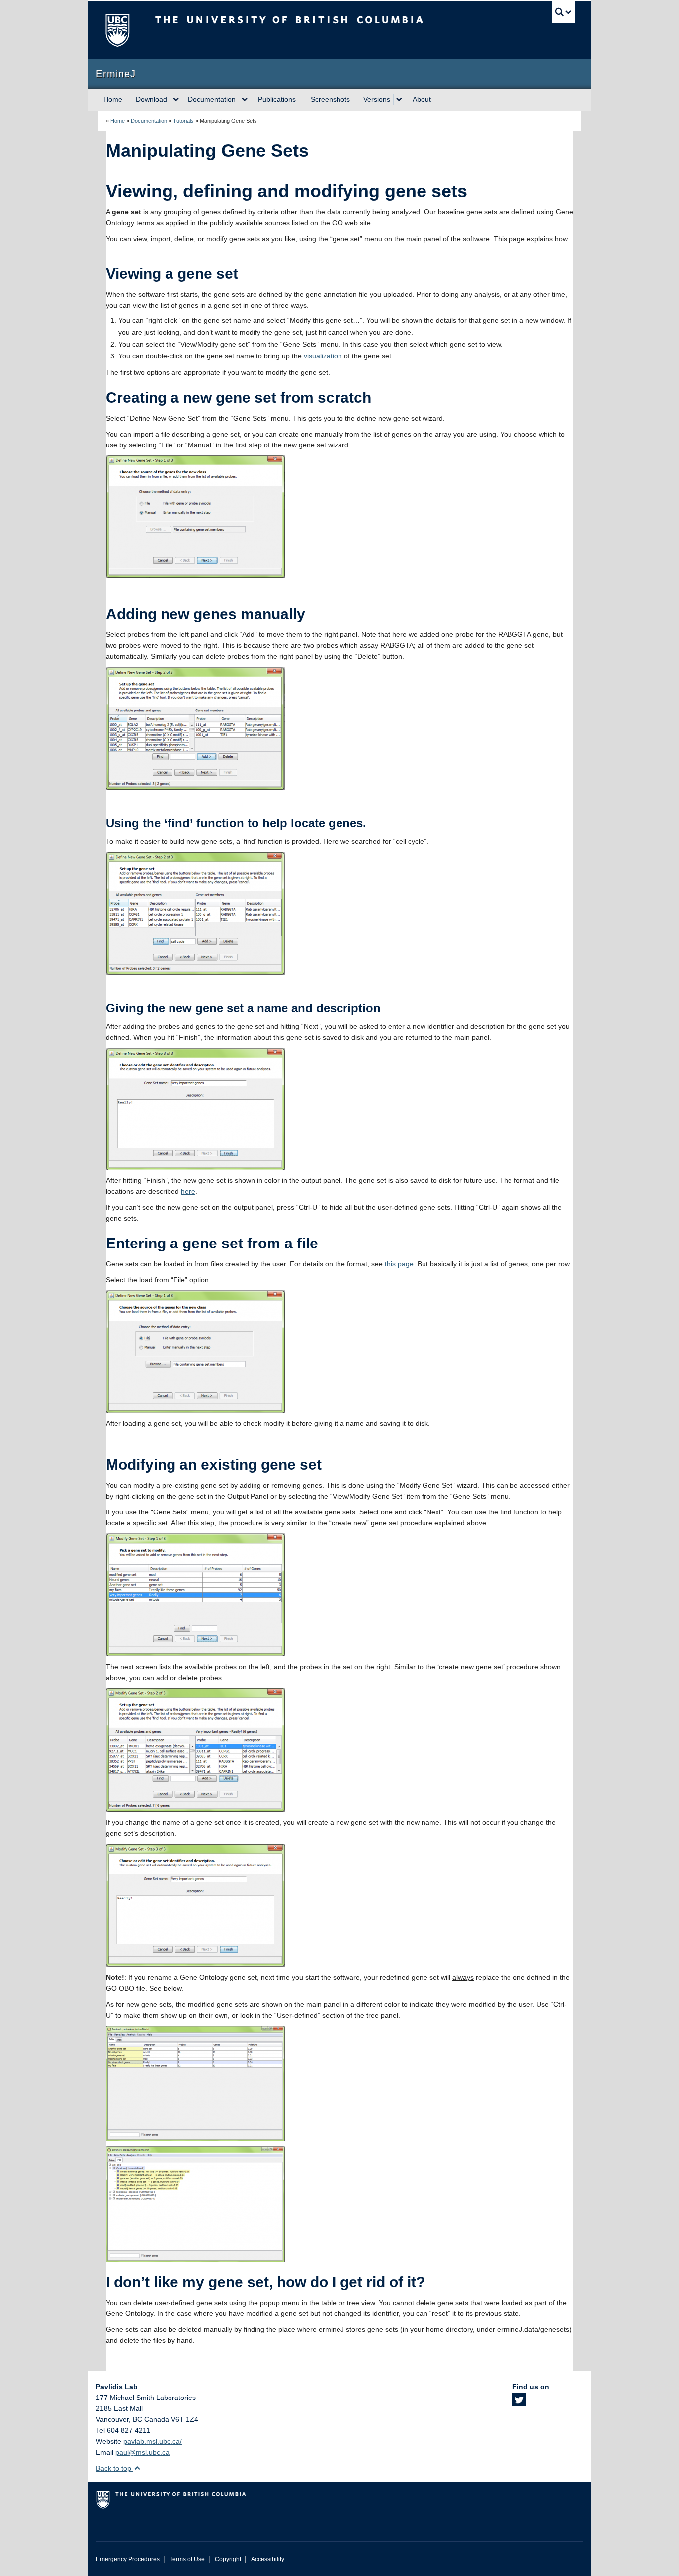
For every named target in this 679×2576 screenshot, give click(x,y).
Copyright (228, 2559)
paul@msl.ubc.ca (142, 2452)
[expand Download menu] (176, 100)
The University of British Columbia (117, 30)
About (422, 99)
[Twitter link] (519, 2403)
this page (399, 1264)
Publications (277, 99)
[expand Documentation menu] (245, 100)
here (188, 1191)
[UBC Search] (563, 12)
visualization (323, 356)
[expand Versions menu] (399, 100)
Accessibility (268, 2559)
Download (151, 99)
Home (113, 99)
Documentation (212, 99)
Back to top (115, 2468)
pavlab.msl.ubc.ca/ (153, 2441)
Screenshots (330, 99)
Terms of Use (187, 2559)
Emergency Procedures (128, 2559)
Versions (377, 99)
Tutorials (183, 121)
